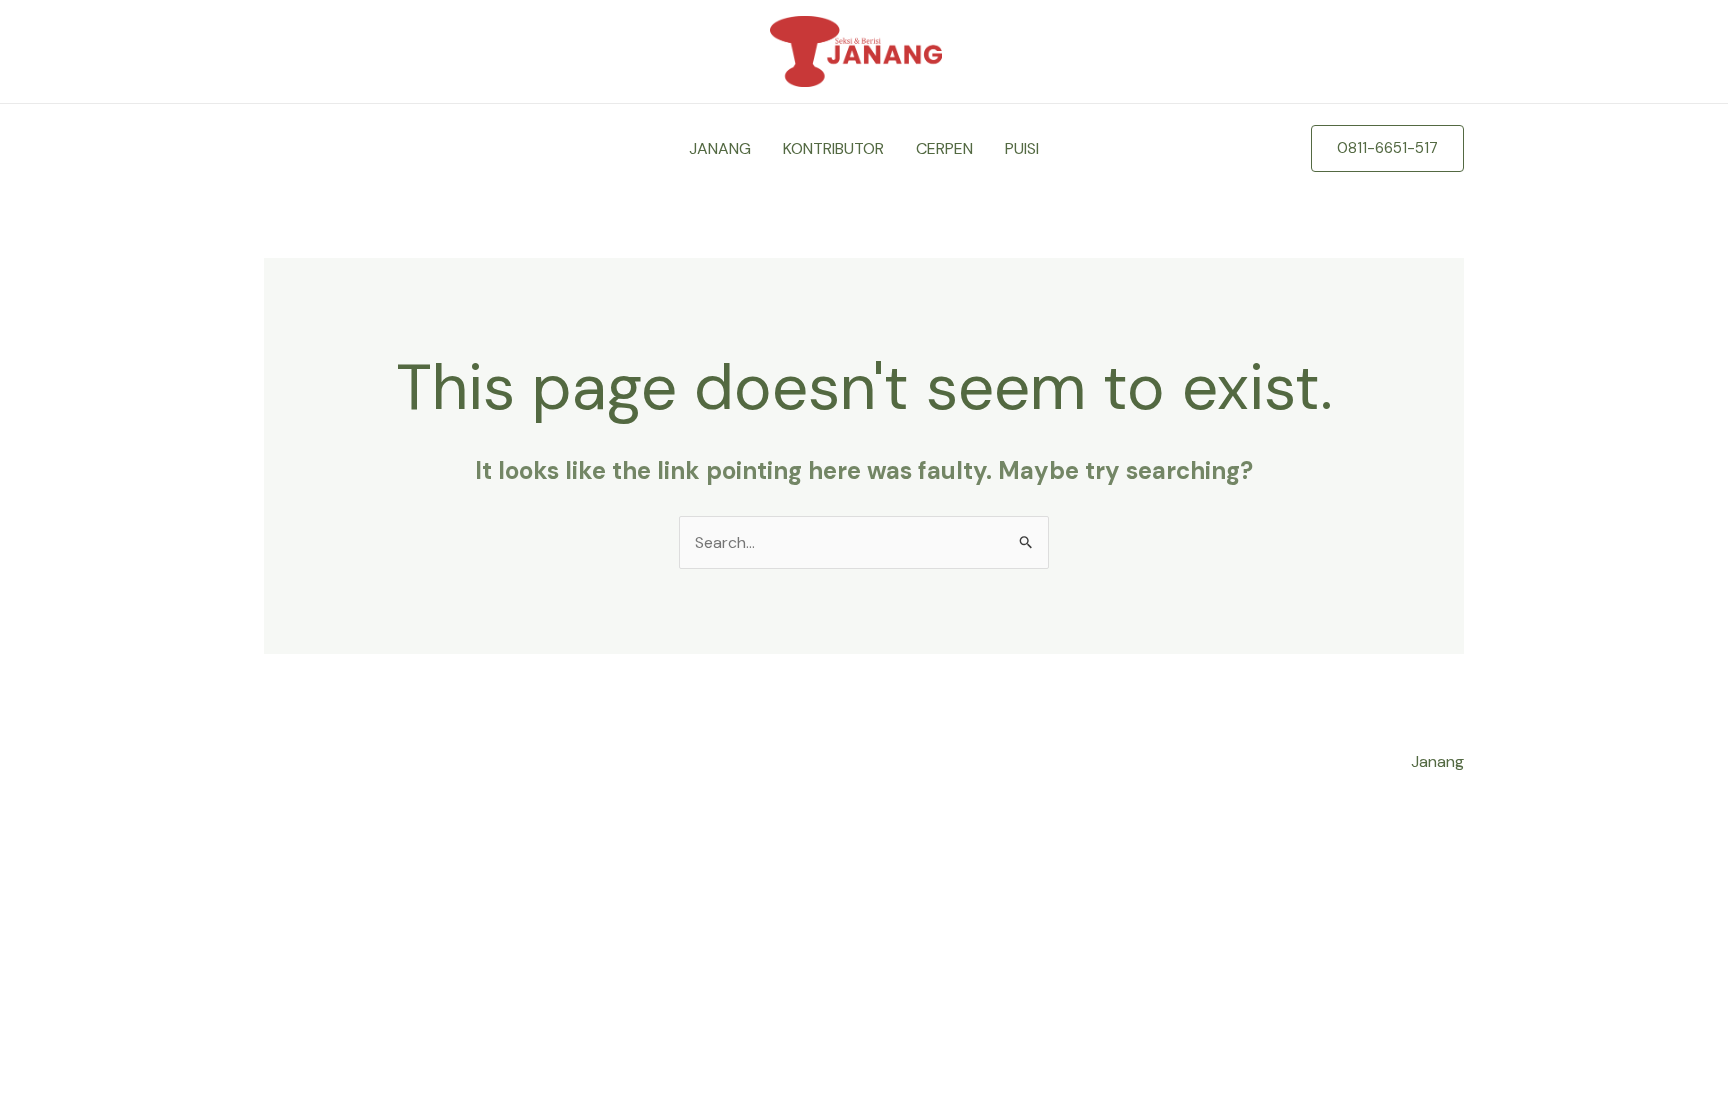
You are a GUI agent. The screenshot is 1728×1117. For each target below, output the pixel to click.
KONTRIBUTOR (833, 148)
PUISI (1022, 148)
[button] (1387, 148)
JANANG (720, 148)
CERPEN (944, 148)
